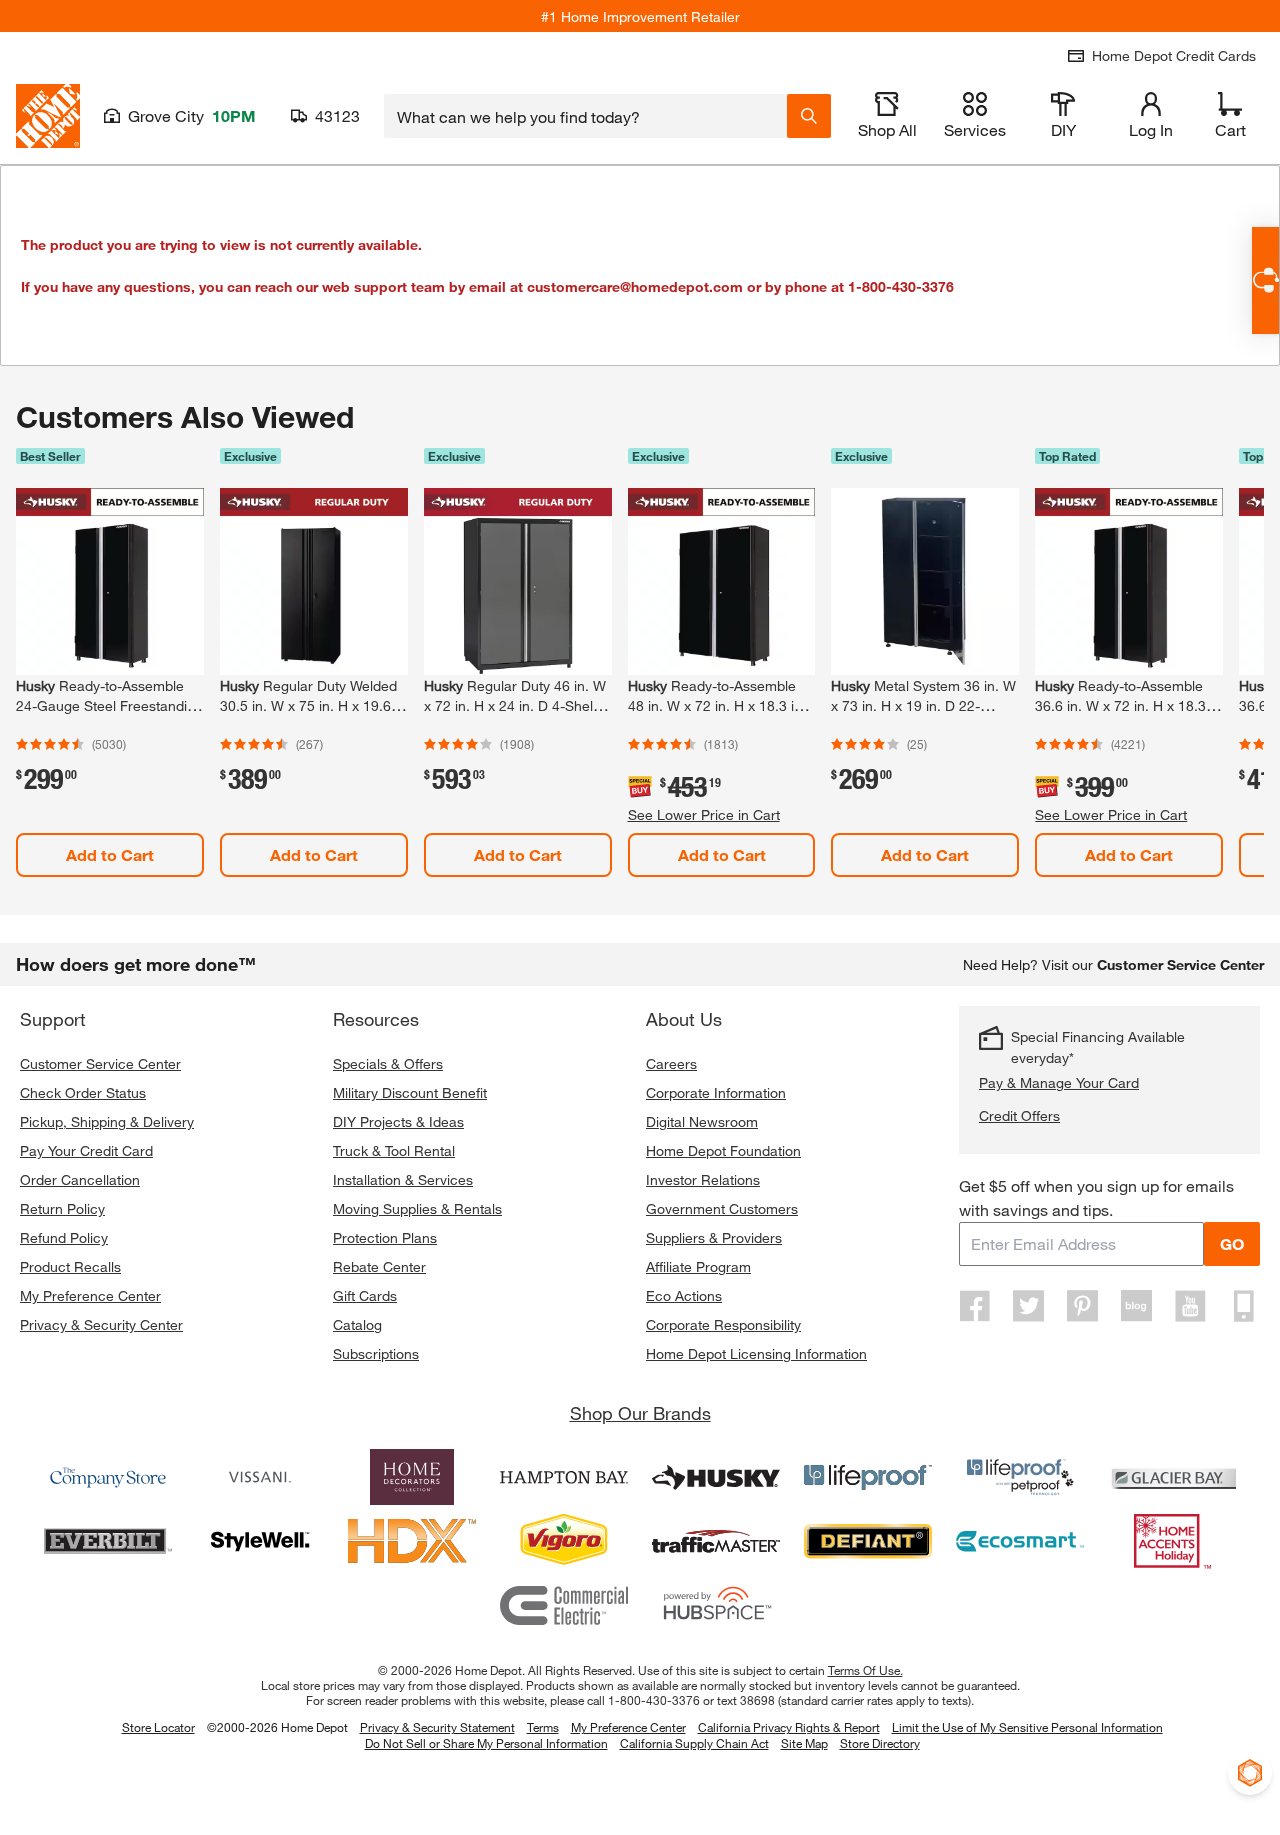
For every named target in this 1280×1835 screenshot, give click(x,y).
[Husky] (716, 1477)
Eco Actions (684, 1295)
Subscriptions (376, 1353)
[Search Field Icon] (809, 116)
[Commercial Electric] (564, 1605)
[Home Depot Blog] (1136, 1306)
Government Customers (722, 1208)
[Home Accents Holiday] (1172, 1541)
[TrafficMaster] (716, 1541)
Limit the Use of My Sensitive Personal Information (1027, 1727)
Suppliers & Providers (714, 1237)
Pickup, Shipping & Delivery (107, 1121)
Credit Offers (1019, 1115)
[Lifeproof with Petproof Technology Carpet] (1020, 1477)
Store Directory (880, 1744)
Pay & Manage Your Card (1059, 1082)
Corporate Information (716, 1092)
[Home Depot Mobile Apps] (1244, 1306)
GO (1232, 1243)
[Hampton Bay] (564, 1477)
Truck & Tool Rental (394, 1150)
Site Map (804, 1744)
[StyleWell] (260, 1541)
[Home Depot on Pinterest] (1083, 1306)
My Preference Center (90, 1295)
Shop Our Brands (640, 1413)
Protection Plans (385, 1237)
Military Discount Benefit (410, 1092)
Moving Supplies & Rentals (417, 1208)
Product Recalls (70, 1266)
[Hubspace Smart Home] (716, 1605)
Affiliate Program (698, 1266)
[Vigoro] (564, 1541)
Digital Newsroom (702, 1121)
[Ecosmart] (1020, 1541)
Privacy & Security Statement (437, 1727)
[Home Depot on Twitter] (1029, 1306)
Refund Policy (64, 1237)
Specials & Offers (388, 1063)
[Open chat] (1265, 280)
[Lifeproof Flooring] (868, 1477)
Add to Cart (110, 854)
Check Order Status (83, 1092)
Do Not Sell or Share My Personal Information (486, 1743)
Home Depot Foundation (723, 1150)
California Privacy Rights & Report (789, 1727)
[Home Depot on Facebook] (975, 1306)
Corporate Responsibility (723, 1324)
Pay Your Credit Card (86, 1150)
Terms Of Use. (865, 1670)
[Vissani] (260, 1477)
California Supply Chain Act (694, 1743)
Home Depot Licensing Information (756, 1353)
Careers (671, 1063)
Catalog (357, 1324)
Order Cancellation (80, 1179)
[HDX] (412, 1541)
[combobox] (585, 116)
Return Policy (62, 1208)
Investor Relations (703, 1179)
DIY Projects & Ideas (398, 1121)
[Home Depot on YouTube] (1190, 1306)
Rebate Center (379, 1266)
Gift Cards (365, 1295)
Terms (543, 1727)
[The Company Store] (108, 1477)
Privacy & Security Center (101, 1324)
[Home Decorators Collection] (412, 1477)
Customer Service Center (100, 1063)
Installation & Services (403, 1179)
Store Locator (158, 1727)
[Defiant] (868, 1541)
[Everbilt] (108, 1541)
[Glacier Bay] (1172, 1477)
